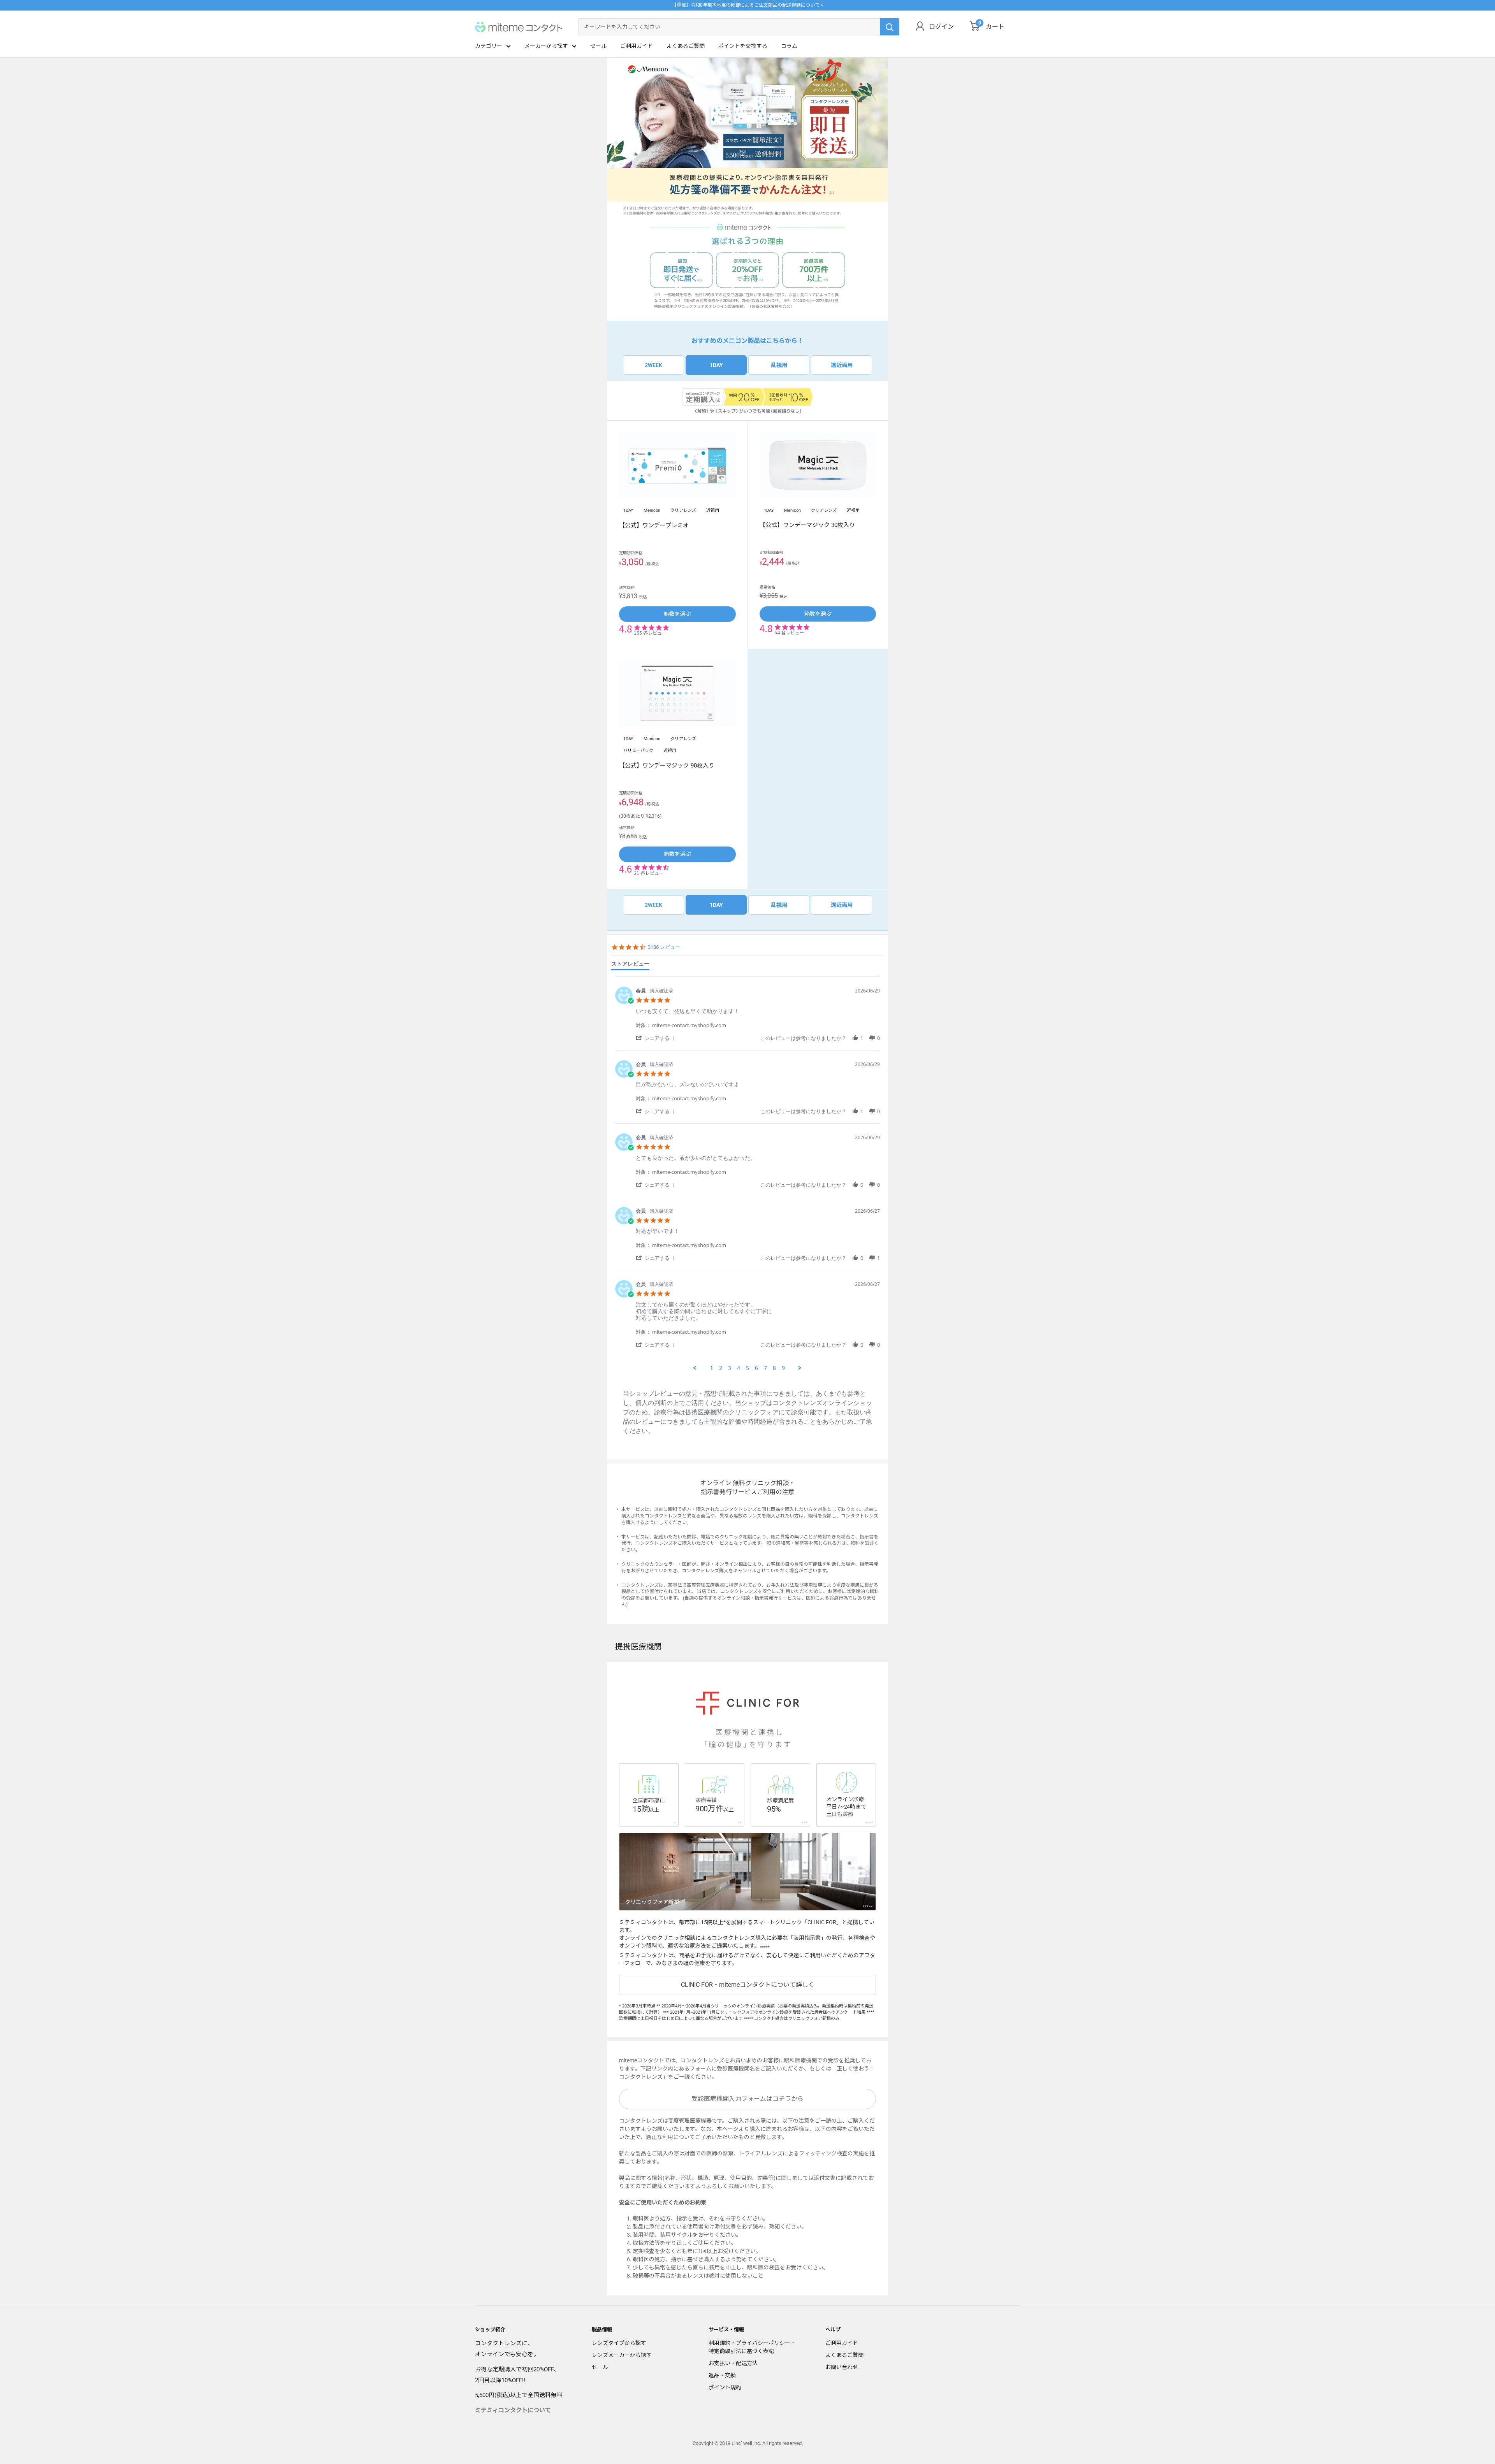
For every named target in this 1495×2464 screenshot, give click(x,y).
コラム (789, 46)
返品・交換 (722, 2375)
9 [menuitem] (783, 1368)
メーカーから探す (546, 46)
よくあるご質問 (686, 46)
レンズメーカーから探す (622, 2355)
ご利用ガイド (637, 46)
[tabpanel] (747, 1174)
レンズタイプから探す (619, 2343)
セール (598, 46)
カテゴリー (489, 46)
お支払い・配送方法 (733, 2363)
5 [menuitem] (747, 1368)
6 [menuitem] (756, 1368)
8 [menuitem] (774, 1368)
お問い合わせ (842, 2367)
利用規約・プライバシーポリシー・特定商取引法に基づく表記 (752, 2347)
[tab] (630, 965)
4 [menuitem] (739, 1368)
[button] (657, 1038)
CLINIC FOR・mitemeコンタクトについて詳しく (748, 1985)
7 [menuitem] (765, 1368)
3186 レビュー (664, 947)
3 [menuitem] (730, 1368)
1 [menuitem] (712, 1368)
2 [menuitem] (721, 1368)
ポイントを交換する (743, 46)
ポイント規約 (725, 2387)
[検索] (890, 27)
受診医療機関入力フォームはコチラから (747, 2099)
